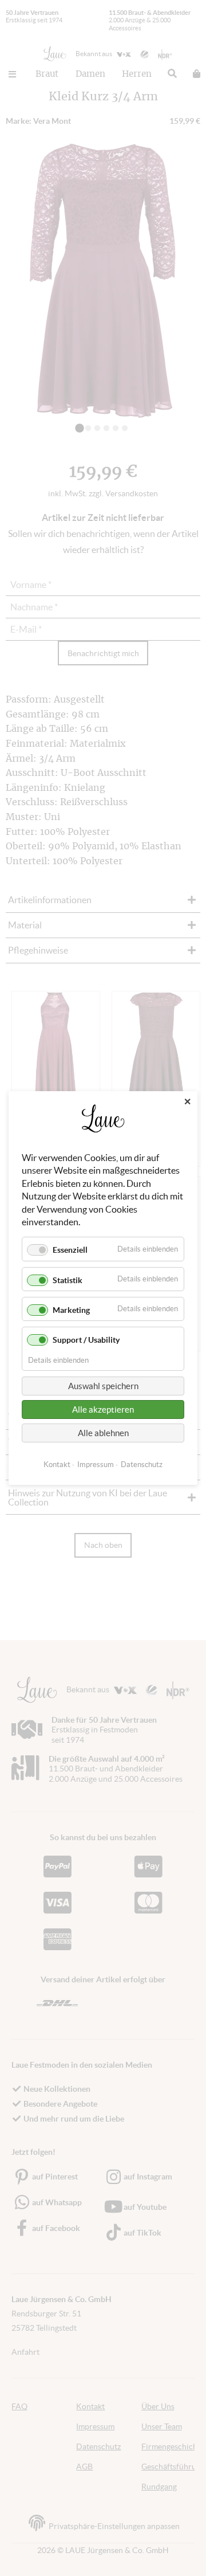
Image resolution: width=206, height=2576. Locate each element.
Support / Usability (86, 1340)
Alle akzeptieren (103, 1409)
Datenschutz (142, 1465)
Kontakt (57, 1465)
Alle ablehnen (103, 1433)
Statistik (68, 1280)
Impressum (96, 1465)
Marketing (71, 1310)
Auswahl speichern (103, 1386)
